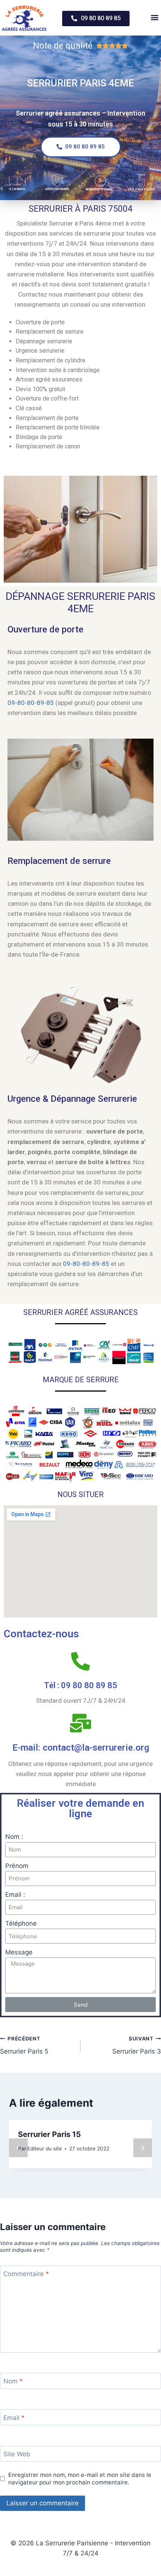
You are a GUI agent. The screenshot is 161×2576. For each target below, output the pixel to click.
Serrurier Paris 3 (137, 2046)
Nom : (14, 1837)
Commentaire (26, 2274)
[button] (96, 19)
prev (18, 2148)
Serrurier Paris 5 (24, 2046)
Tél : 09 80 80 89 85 (80, 1685)
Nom (13, 2381)
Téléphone (21, 1923)
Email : (15, 1895)
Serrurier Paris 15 (49, 2134)
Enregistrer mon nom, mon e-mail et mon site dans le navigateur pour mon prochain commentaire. (80, 2479)
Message (19, 1952)
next (143, 2148)
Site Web (17, 2454)
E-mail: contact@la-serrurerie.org (81, 1748)
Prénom (17, 1866)
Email (14, 2418)
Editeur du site (45, 2149)
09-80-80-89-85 (31, 703)
